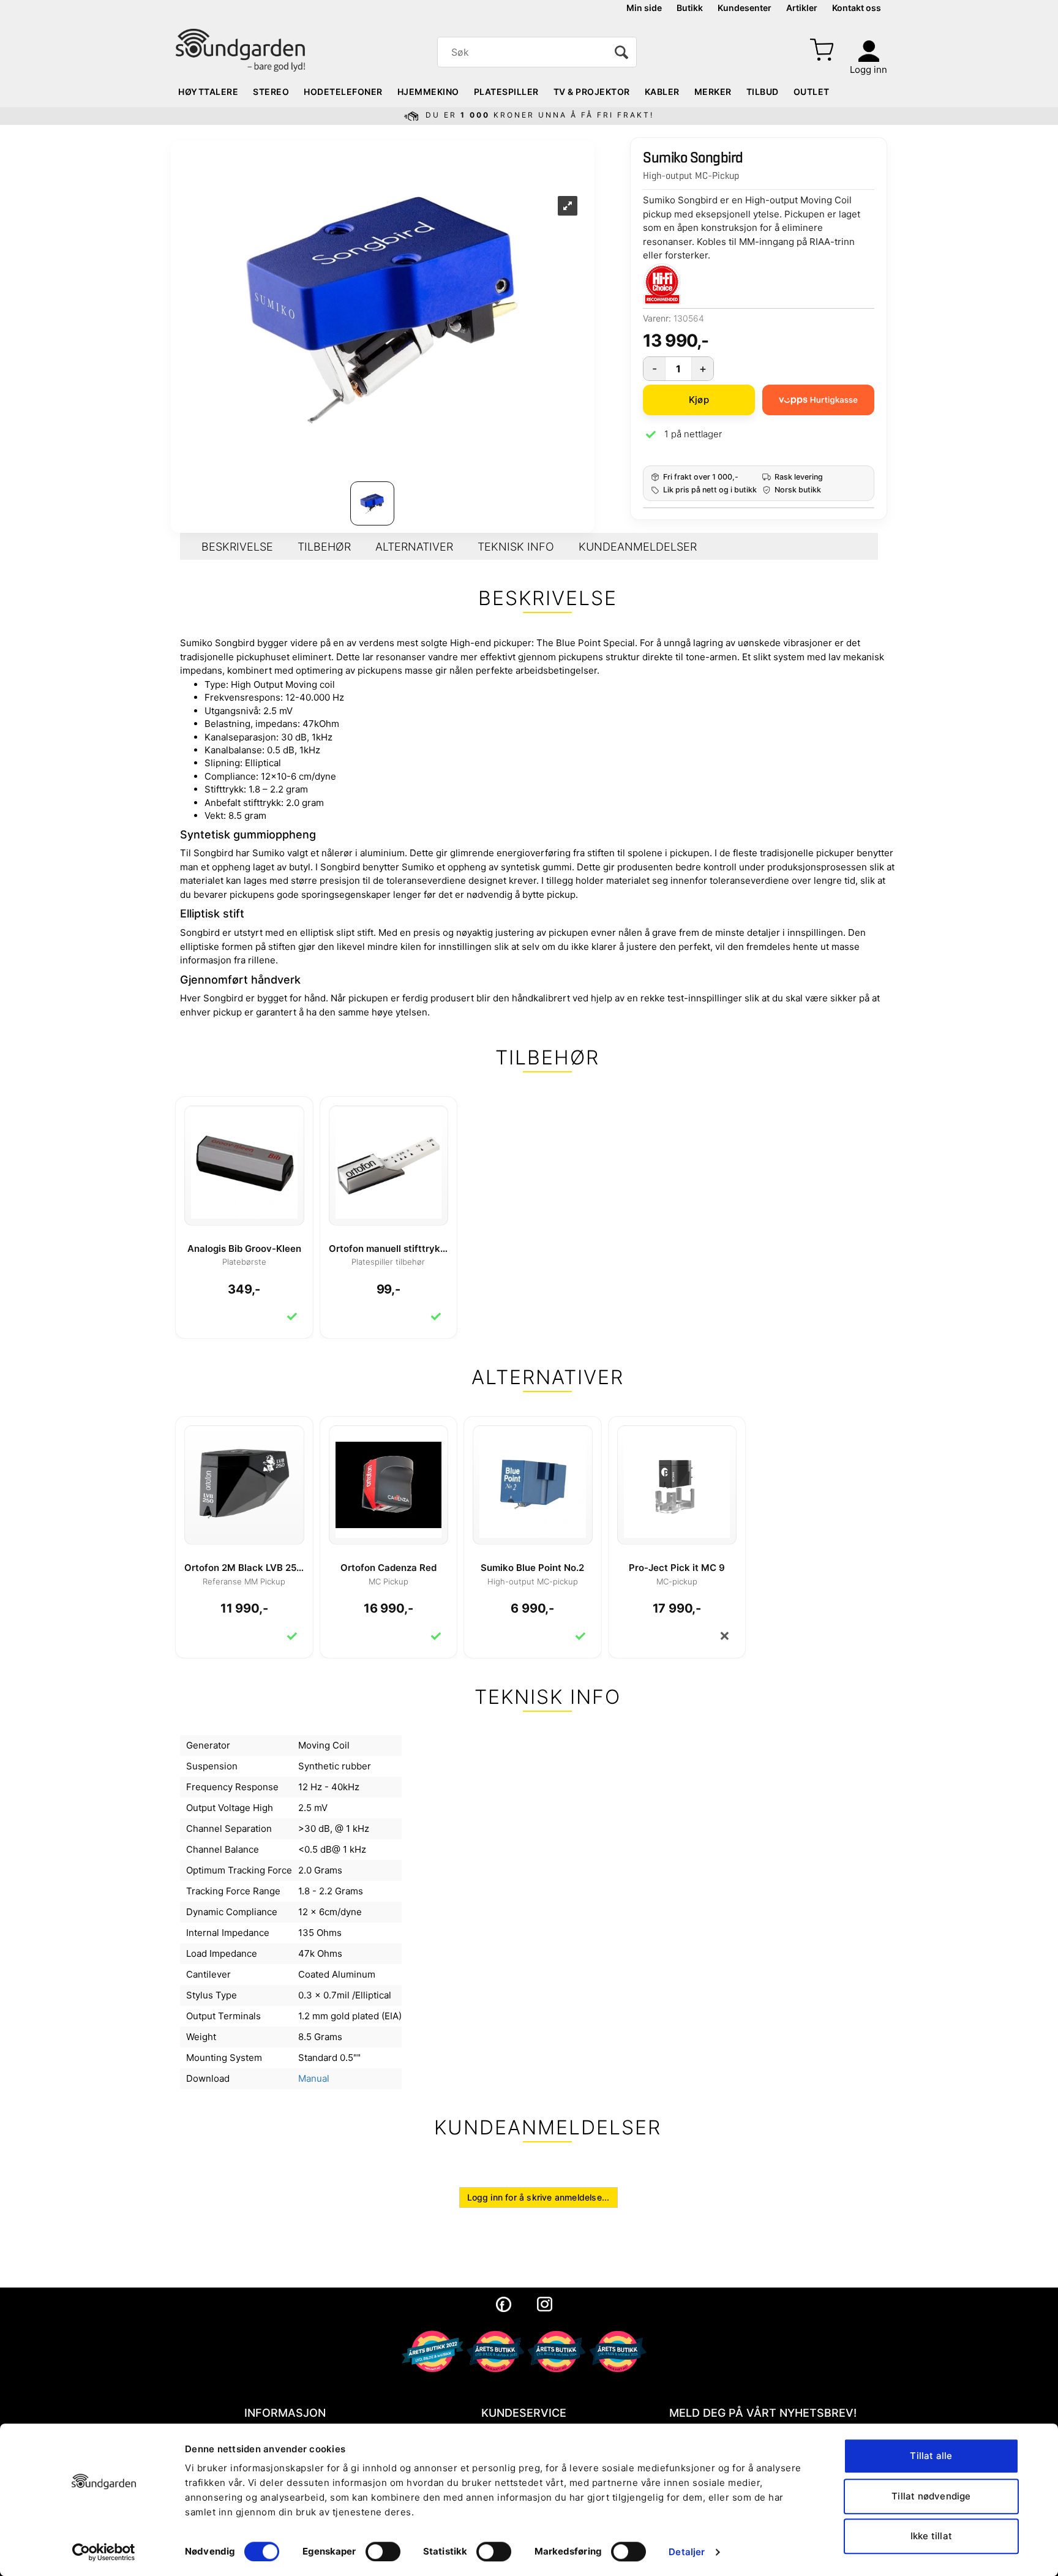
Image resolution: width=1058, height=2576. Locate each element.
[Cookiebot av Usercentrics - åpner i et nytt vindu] (104, 2552)
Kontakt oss (857, 8)
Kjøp (699, 400)
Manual (314, 2078)
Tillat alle (931, 2456)
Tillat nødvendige (931, 2496)
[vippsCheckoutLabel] (818, 400)
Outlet (812, 92)
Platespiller (506, 92)
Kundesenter (745, 8)
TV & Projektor (592, 92)
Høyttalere (208, 92)
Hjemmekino (428, 92)
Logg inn (869, 70)
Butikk (690, 8)
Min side (644, 8)
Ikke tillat (931, 2536)
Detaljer (687, 2552)
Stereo (271, 92)
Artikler (802, 8)
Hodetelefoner (343, 92)
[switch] (383, 2552)
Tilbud (763, 92)
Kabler (662, 92)
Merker (713, 92)
